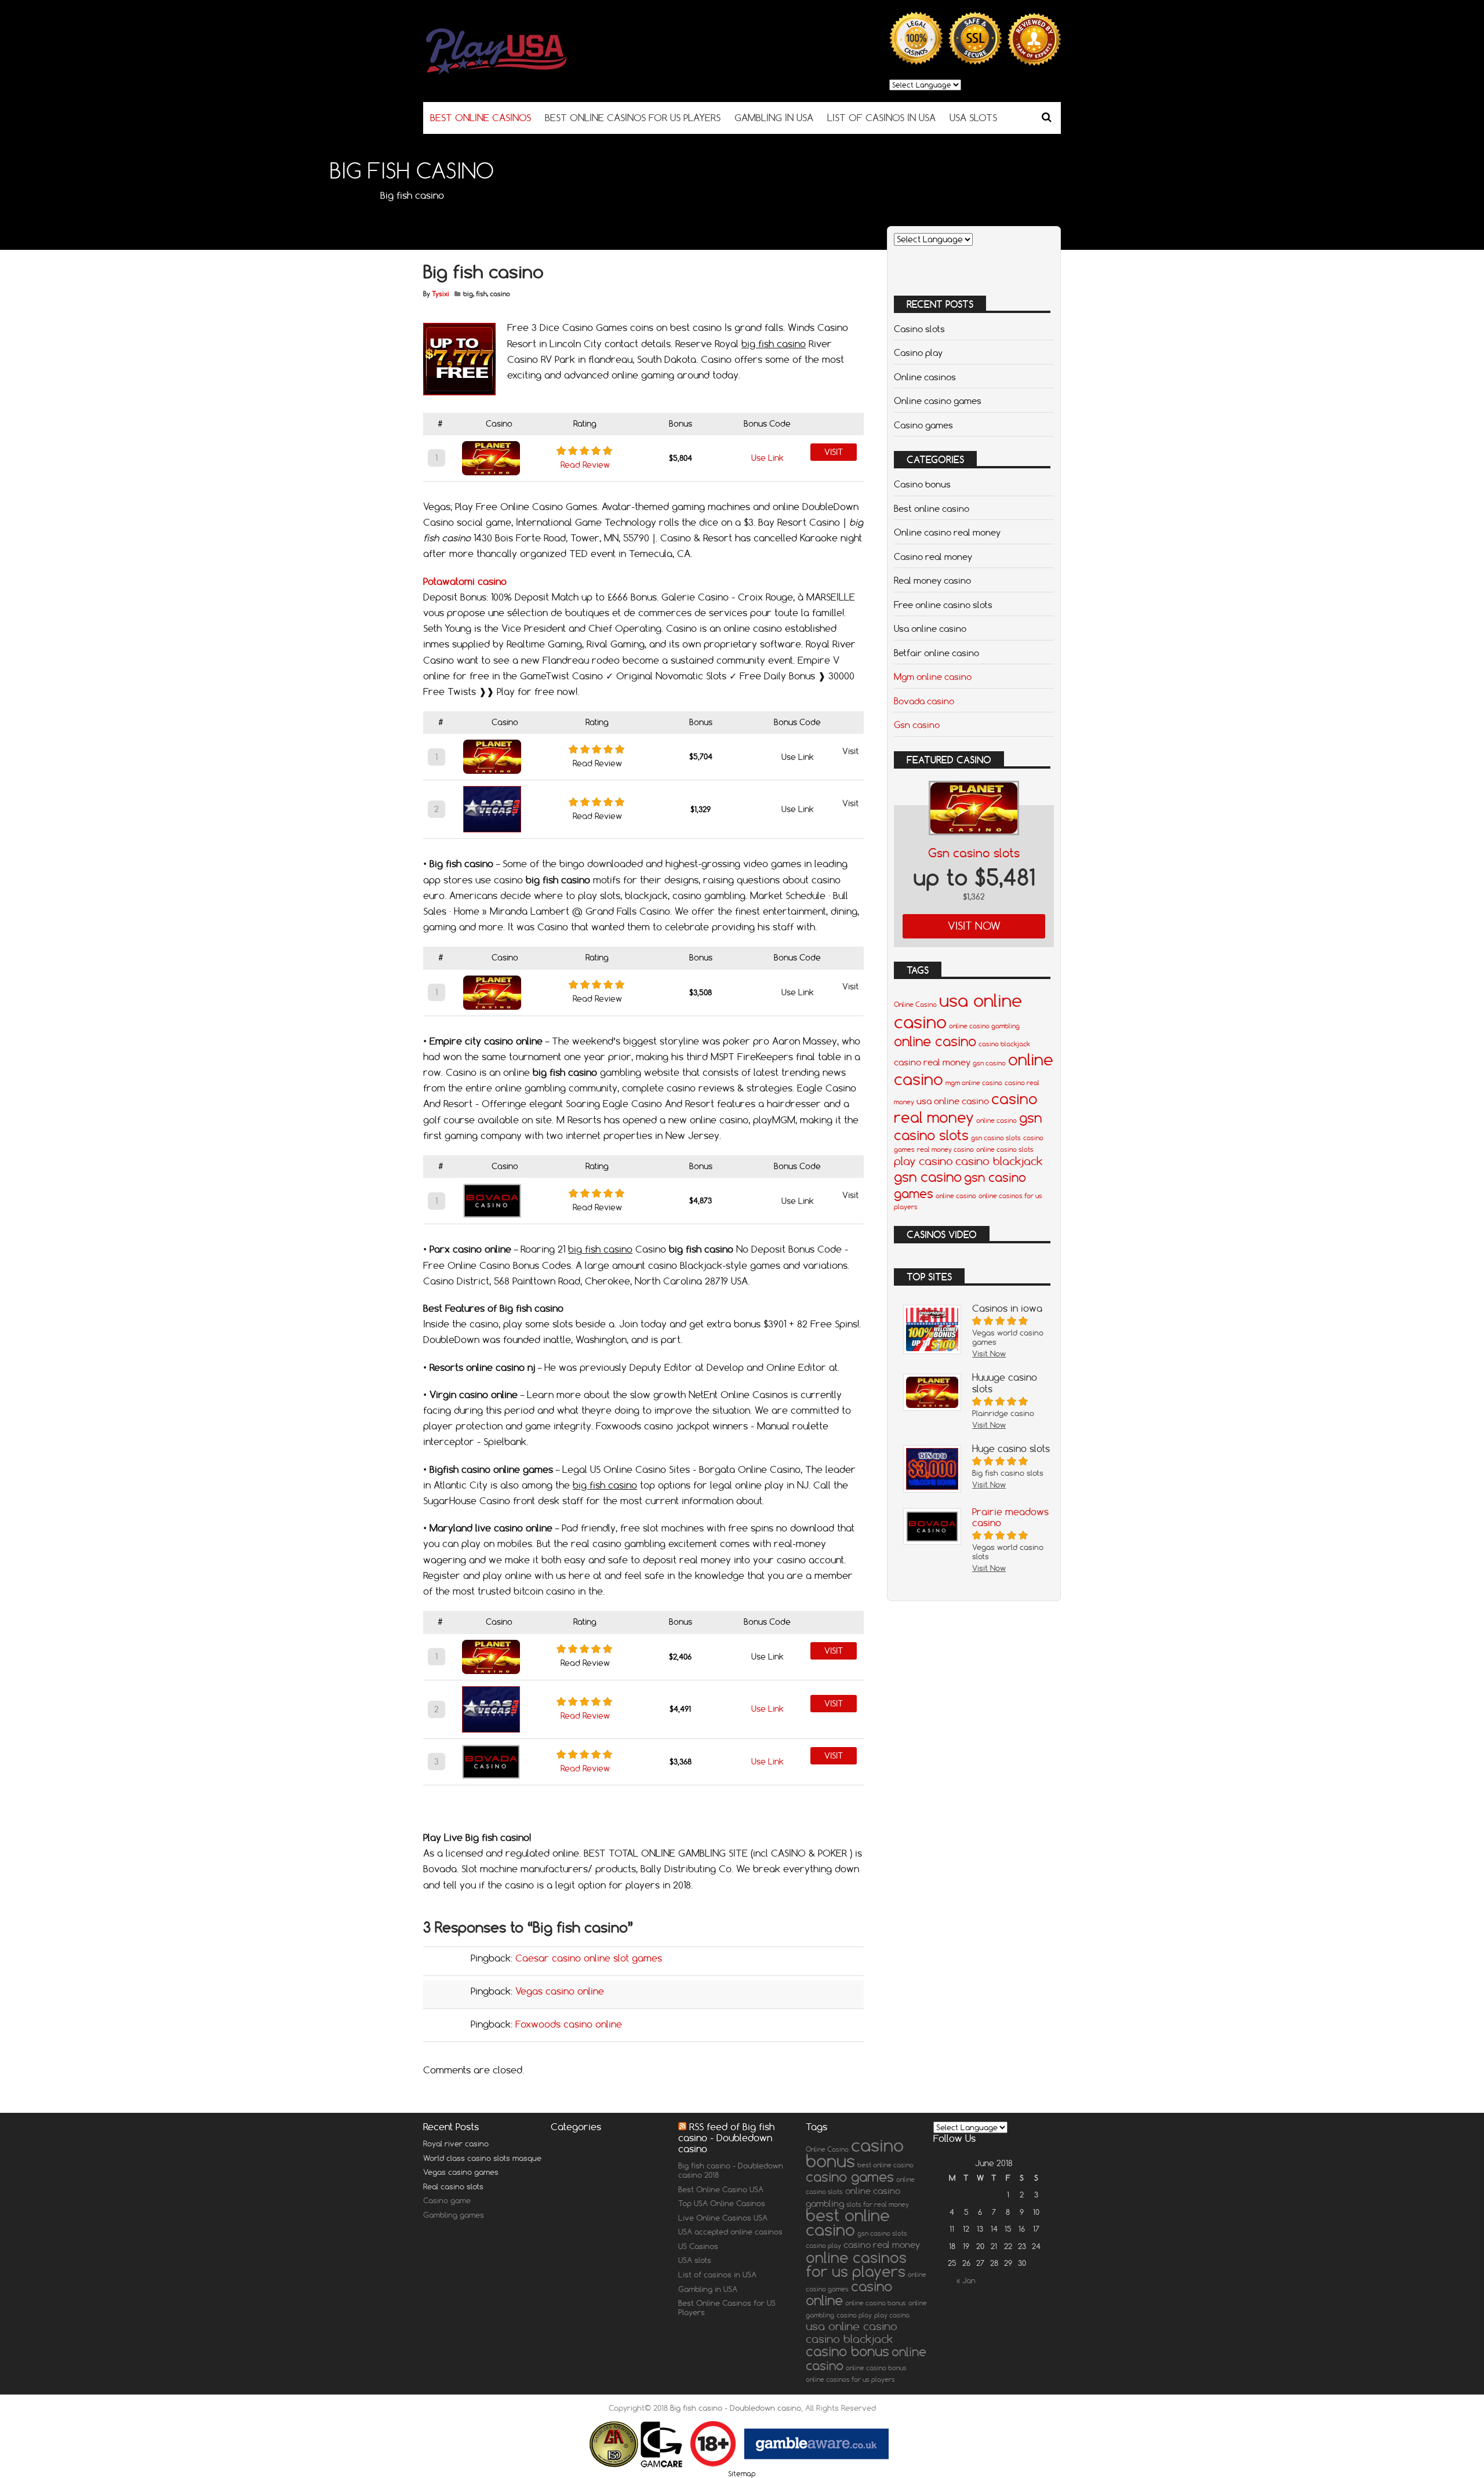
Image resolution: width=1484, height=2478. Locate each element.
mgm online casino (974, 1083)
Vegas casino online (560, 1991)
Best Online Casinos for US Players (727, 2308)
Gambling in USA (708, 2289)
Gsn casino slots (974, 853)
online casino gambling (984, 1026)
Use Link (768, 458)
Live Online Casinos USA (723, 2218)
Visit (834, 452)
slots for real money (878, 2204)
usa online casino (953, 1101)
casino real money (932, 1062)
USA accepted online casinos (730, 2232)
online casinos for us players (856, 2264)
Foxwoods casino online (569, 2024)
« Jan (966, 2280)
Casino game (447, 2200)
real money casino (945, 1149)
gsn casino (989, 1063)
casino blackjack (1004, 1044)
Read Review (585, 465)
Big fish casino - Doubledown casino (736, 2408)
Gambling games (454, 2215)
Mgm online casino (933, 676)
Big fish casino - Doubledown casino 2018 (731, 2170)
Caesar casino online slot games (589, 1958)
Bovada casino (924, 701)
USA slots (695, 2260)
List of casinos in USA (717, 2275)
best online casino (885, 2165)
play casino (923, 1161)
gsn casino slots (968, 1126)
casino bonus (855, 2153)
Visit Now (974, 926)
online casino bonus (876, 2303)
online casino (935, 1041)
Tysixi (441, 294)
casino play (823, 2246)
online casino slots (1005, 1149)
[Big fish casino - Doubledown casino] (528, 72)
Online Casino (915, 1005)
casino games (850, 2177)
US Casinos (698, 2246)
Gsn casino (917, 725)
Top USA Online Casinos (722, 2203)
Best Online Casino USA (721, 2189)
